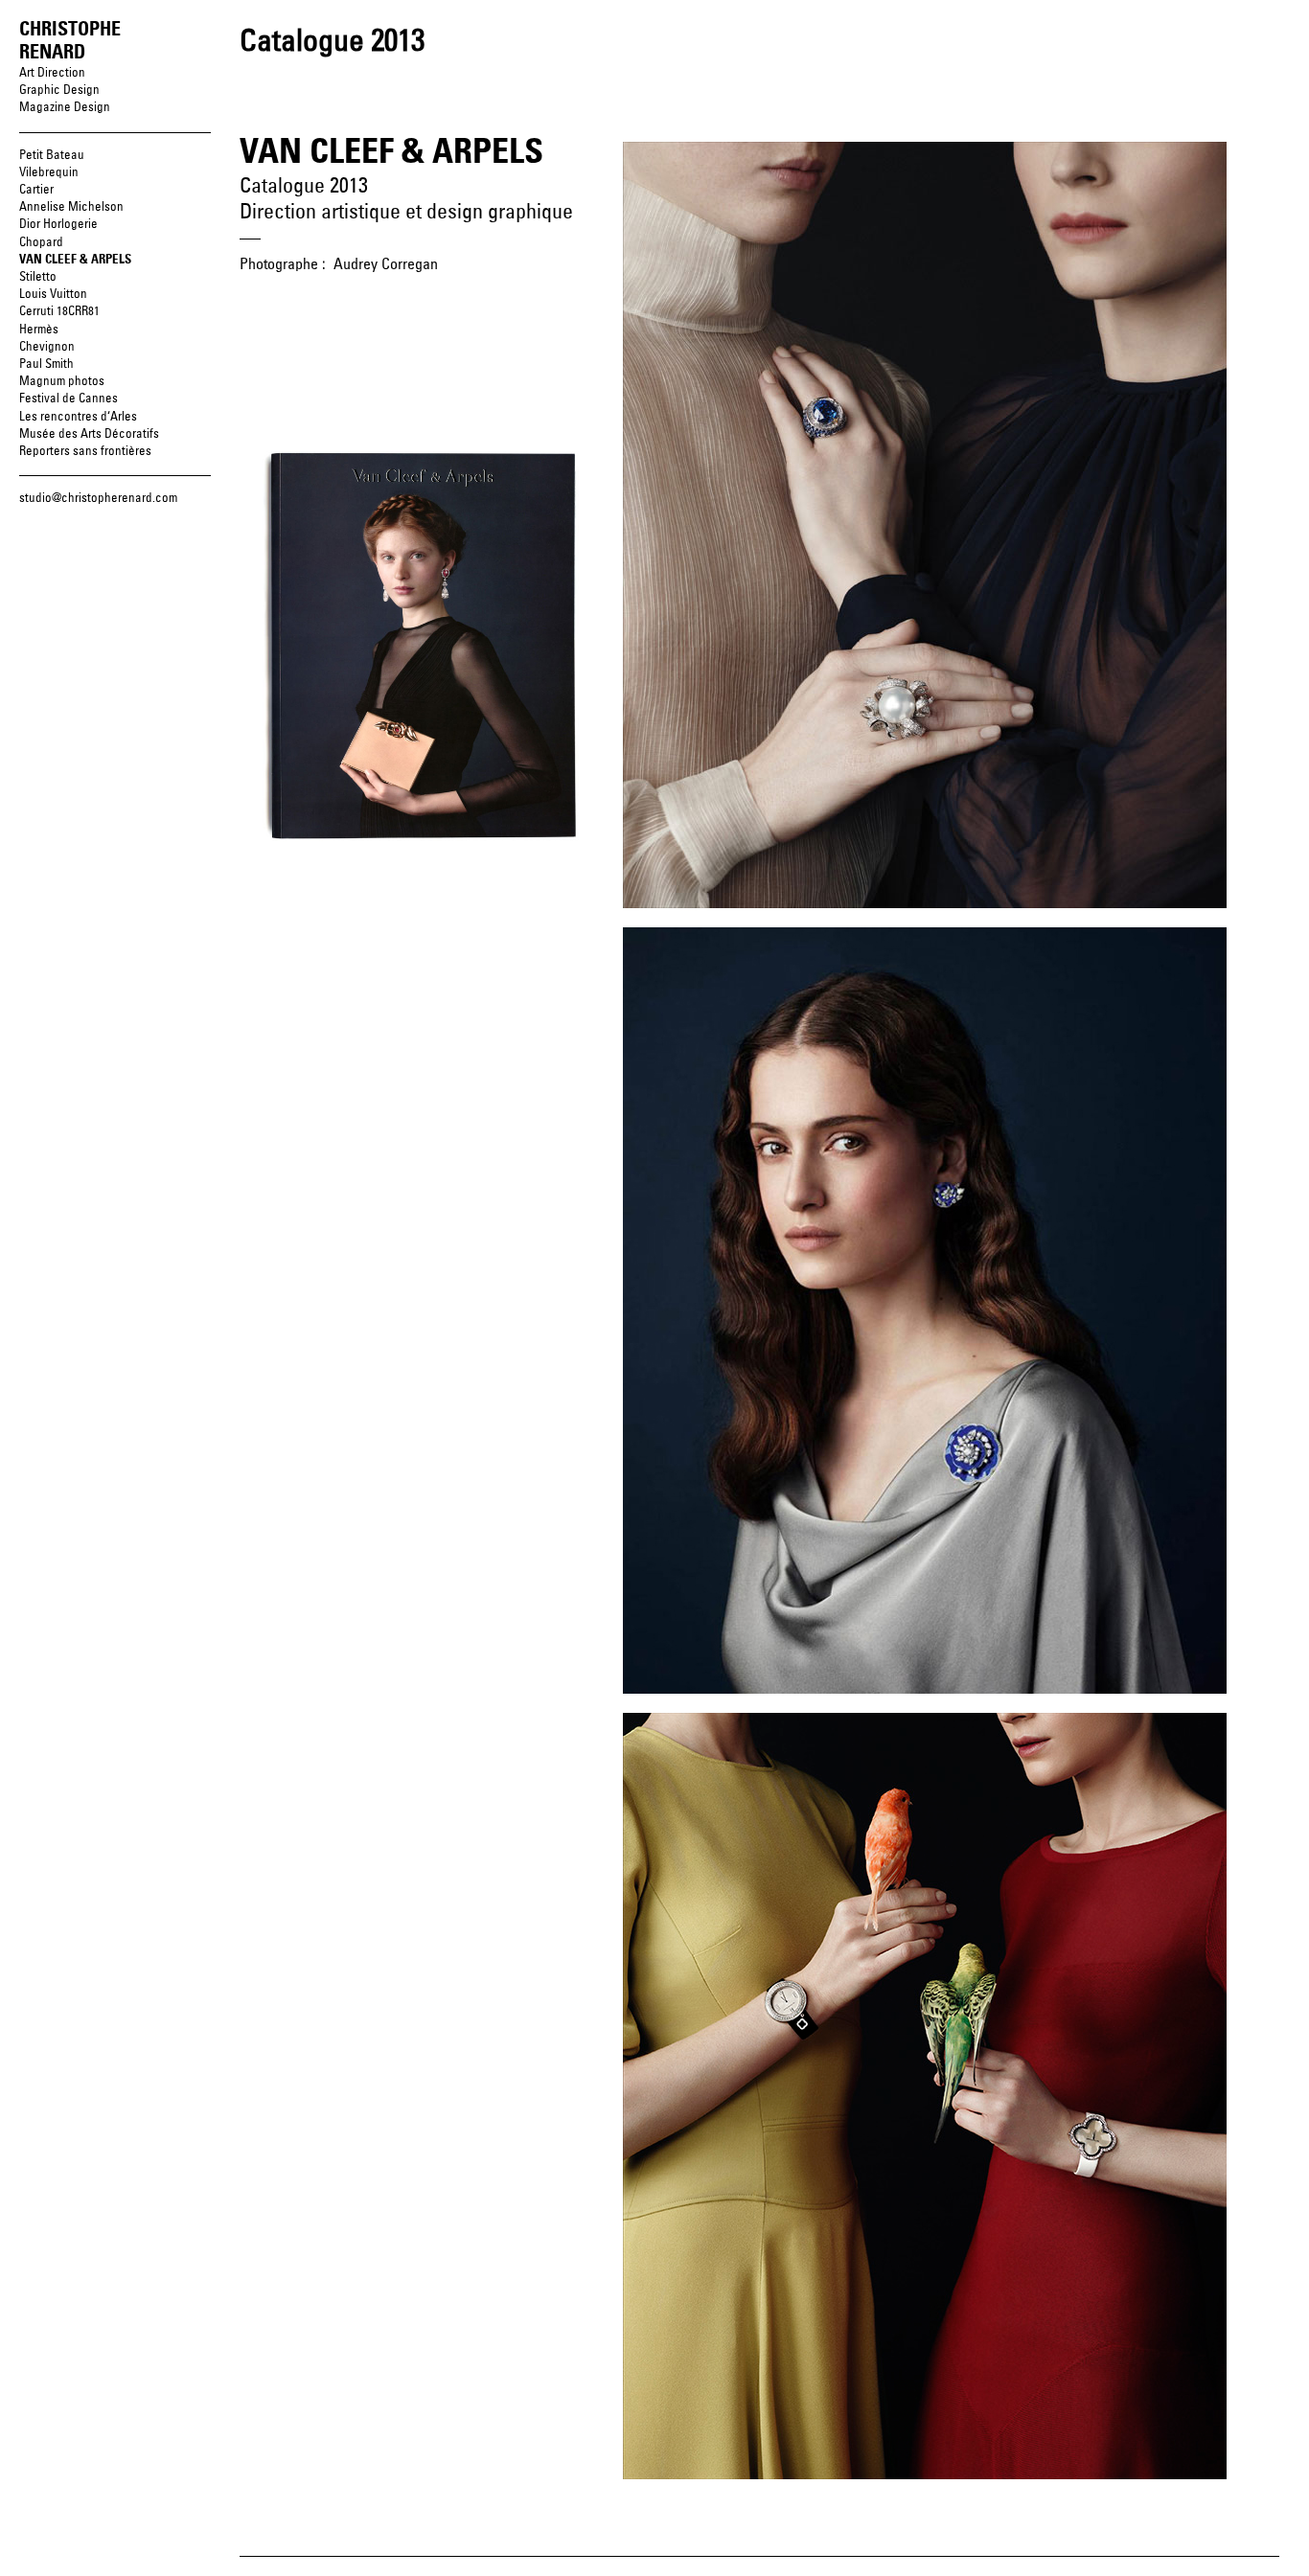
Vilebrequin (49, 173)
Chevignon (47, 347)
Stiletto (38, 277)
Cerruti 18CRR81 (59, 312)
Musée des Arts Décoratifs (89, 434)
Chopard (41, 243)
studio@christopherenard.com (98, 499)
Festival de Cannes (69, 399)
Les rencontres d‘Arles (78, 417)
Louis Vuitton (53, 295)
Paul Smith (46, 365)
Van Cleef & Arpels (75, 260)
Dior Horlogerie (58, 225)
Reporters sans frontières (85, 452)
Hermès (39, 330)
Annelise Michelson (71, 207)
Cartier (36, 190)
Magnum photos (62, 382)
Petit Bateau (52, 156)
